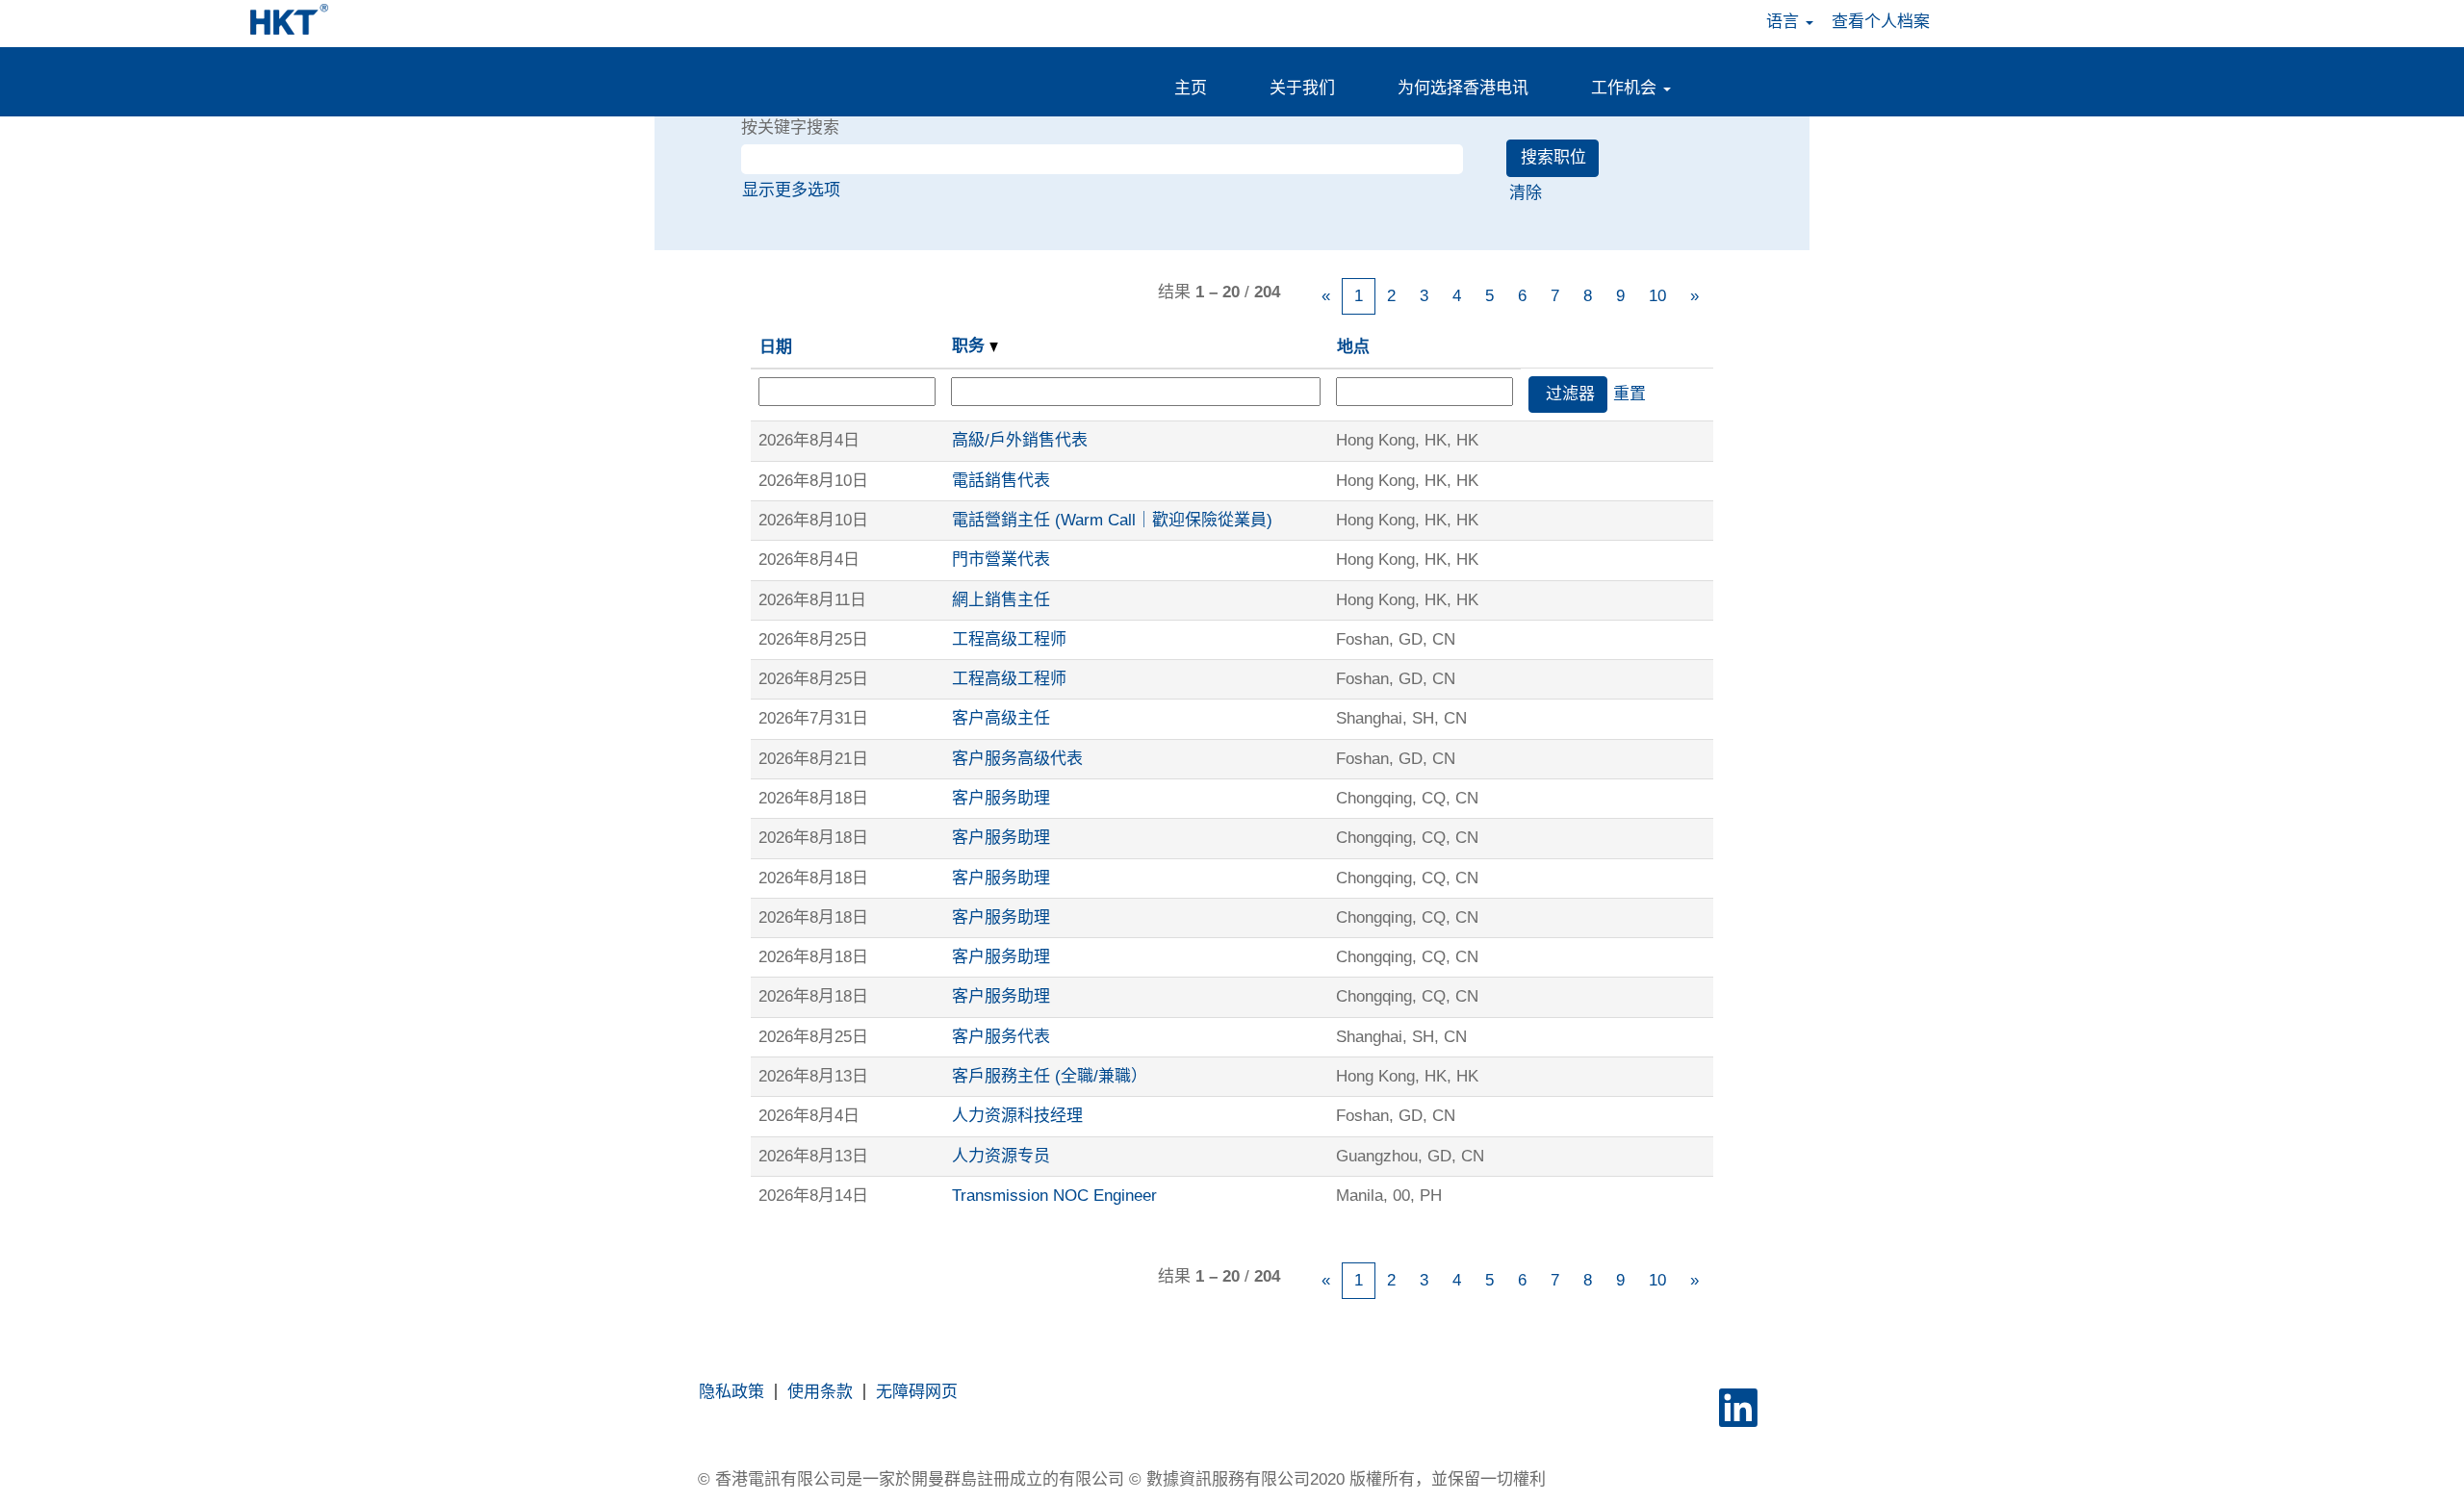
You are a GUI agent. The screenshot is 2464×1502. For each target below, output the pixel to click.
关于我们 (1302, 88)
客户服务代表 (1001, 1037)
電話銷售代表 (1001, 481)
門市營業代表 (1001, 560)
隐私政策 (731, 1392)
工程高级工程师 (1009, 639)
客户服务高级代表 (1017, 759)
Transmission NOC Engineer (1054, 1196)
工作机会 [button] (1626, 88)
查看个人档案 (1881, 22)
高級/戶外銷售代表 (1020, 440)
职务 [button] (971, 346)
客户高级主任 (1001, 718)
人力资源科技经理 (1017, 1116)
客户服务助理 (1001, 798)
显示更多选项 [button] (791, 190)
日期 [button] (776, 347)
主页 (1191, 88)
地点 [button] (1353, 347)
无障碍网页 (917, 1392)
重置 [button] (1630, 394)
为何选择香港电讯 (1463, 88)
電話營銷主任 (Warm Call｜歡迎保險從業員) (1112, 520)
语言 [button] (1785, 22)
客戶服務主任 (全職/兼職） (1050, 1076)
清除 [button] (1526, 193)
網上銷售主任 (1001, 600)
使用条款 (820, 1392)
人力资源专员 (1001, 1156)
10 (1657, 296)
